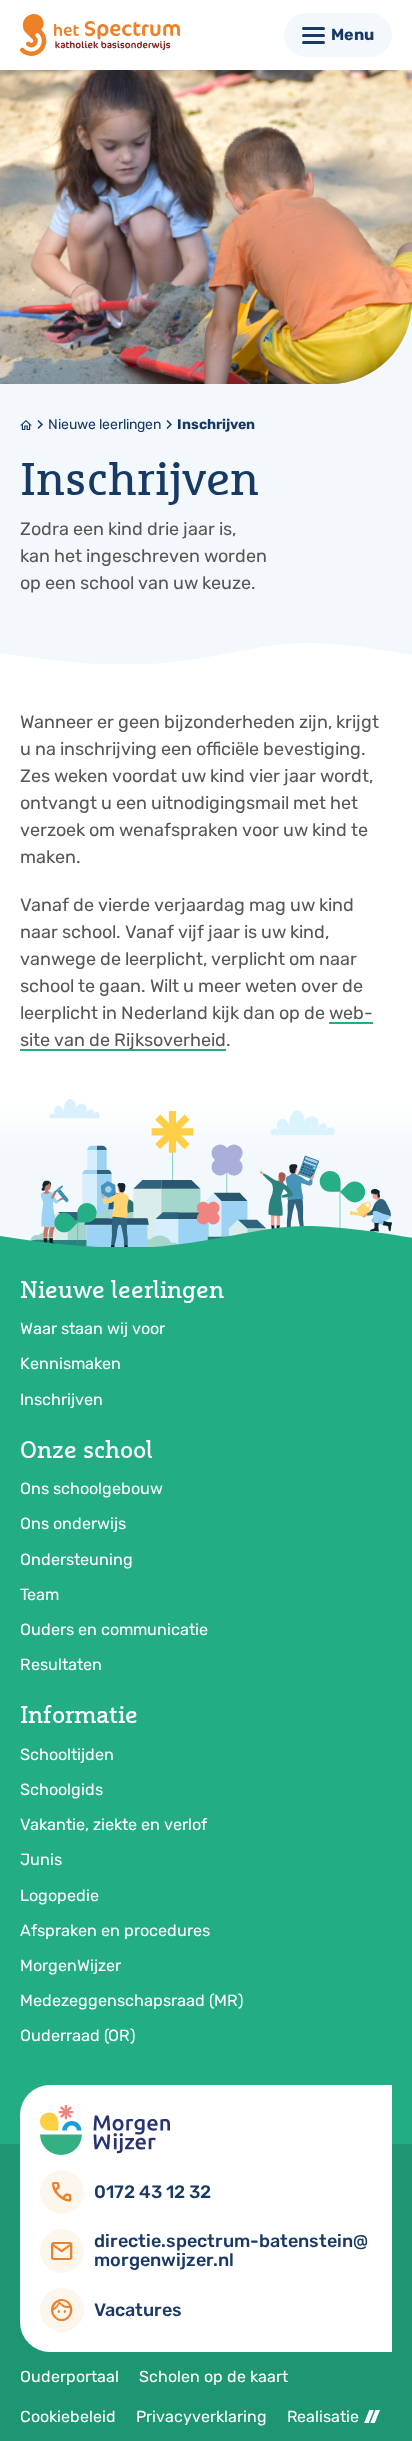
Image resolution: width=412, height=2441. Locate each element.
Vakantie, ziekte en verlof (113, 1824)
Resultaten (61, 1664)
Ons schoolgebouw (91, 1488)
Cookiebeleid (68, 2416)
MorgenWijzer (70, 1965)
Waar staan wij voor (92, 1328)
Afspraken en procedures (115, 1930)
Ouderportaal (69, 2376)
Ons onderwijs (73, 1523)
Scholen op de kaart (213, 2376)
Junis (41, 1859)
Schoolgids (61, 1789)
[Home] (100, 35)
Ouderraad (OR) (77, 2035)
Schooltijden (67, 1754)
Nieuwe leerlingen (104, 424)
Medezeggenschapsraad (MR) (131, 2000)
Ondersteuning (76, 1559)
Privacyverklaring (201, 2416)
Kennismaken (70, 1363)
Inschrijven (216, 424)
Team (39, 1594)
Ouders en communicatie (114, 1629)
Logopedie (59, 1895)
